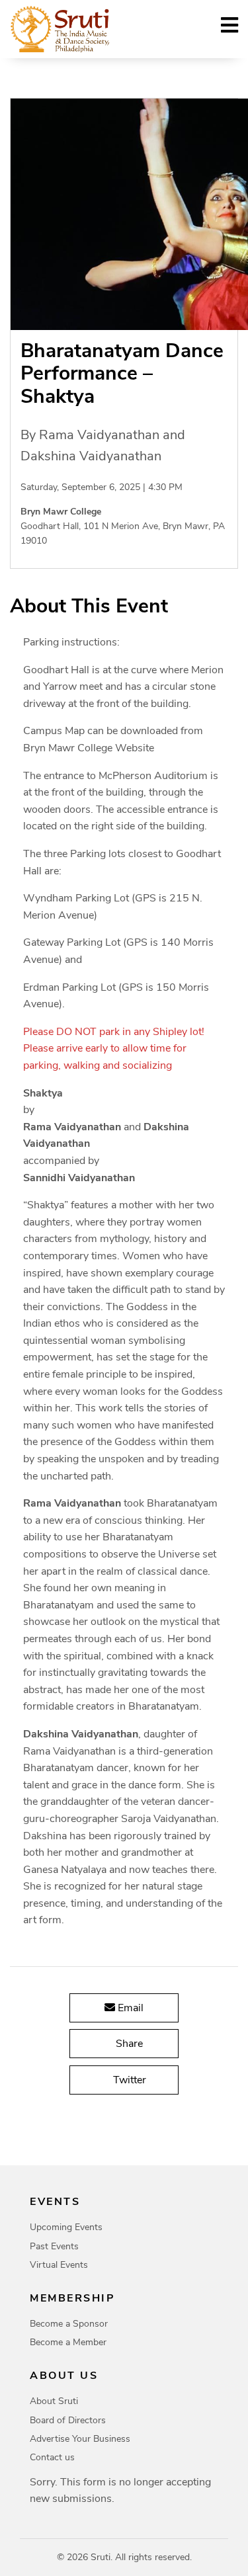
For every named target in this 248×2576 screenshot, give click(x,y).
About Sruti (54, 2401)
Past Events (54, 2246)
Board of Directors (68, 2420)
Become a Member (68, 2342)
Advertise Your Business (80, 2439)
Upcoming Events (66, 2227)
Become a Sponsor (69, 2324)
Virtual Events (59, 2265)
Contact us (52, 2457)
